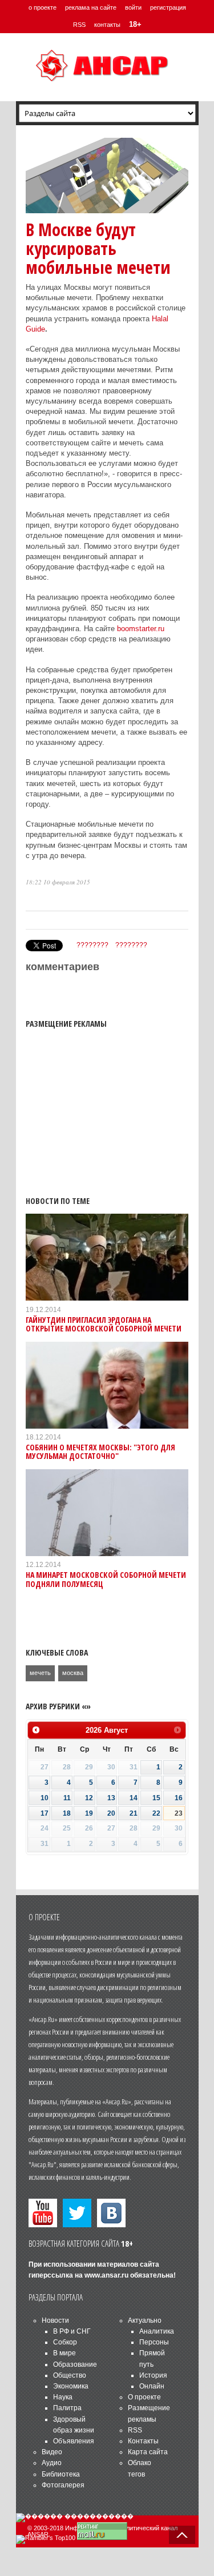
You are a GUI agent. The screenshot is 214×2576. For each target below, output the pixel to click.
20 (111, 1813)
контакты (107, 25)
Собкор (65, 2342)
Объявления (74, 2441)
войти (133, 7)
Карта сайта (148, 2452)
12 (89, 1798)
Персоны (154, 2342)
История (153, 2375)
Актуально (145, 2320)
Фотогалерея (63, 2485)
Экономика (71, 2386)
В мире (64, 2353)
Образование (75, 2364)
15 (156, 1798)
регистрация (168, 7)
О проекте (144, 2397)
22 (156, 1813)
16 (179, 1798)
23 (179, 1813)
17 (45, 1813)
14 (134, 1798)
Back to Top (182, 2535)
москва (73, 1673)
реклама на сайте (91, 7)
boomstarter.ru (141, 629)
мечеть (40, 1673)
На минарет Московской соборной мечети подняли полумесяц (106, 1579)
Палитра (67, 2408)
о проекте (43, 7)
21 (134, 1813)
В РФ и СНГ (72, 2331)
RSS (79, 25)
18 (67, 1813)
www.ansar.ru (106, 2275)
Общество (70, 2375)
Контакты (143, 2441)
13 (111, 1798)
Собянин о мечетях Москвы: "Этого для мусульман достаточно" (100, 1452)
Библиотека (61, 2474)
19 (89, 1813)
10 (45, 1798)
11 (67, 1798)
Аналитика (157, 2331)
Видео (52, 2452)
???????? (92, 945)
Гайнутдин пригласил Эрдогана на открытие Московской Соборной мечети (104, 1324)
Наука (63, 2397)
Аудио (52, 2463)
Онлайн (152, 2386)
